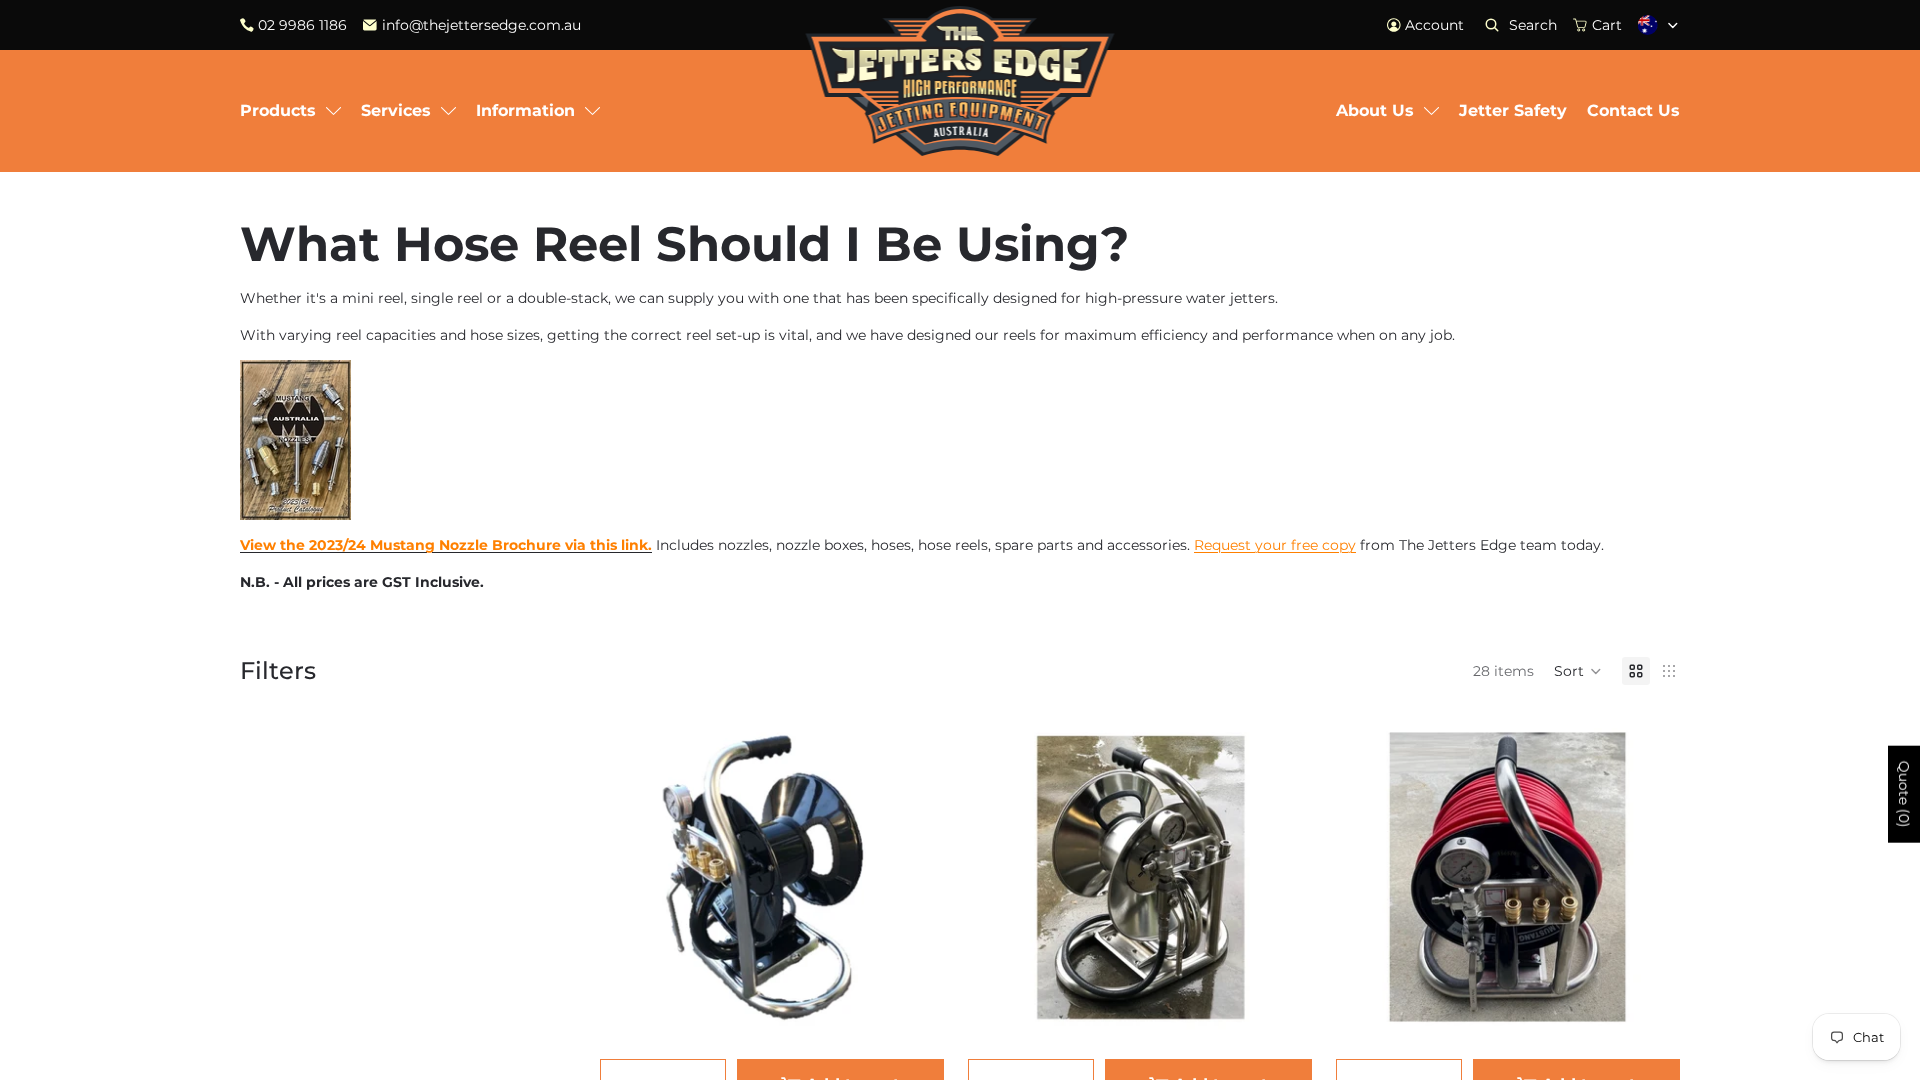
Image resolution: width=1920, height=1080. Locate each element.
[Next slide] (914, 873)
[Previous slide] (630, 873)
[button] (1578, 671)
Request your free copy (1275, 545)
